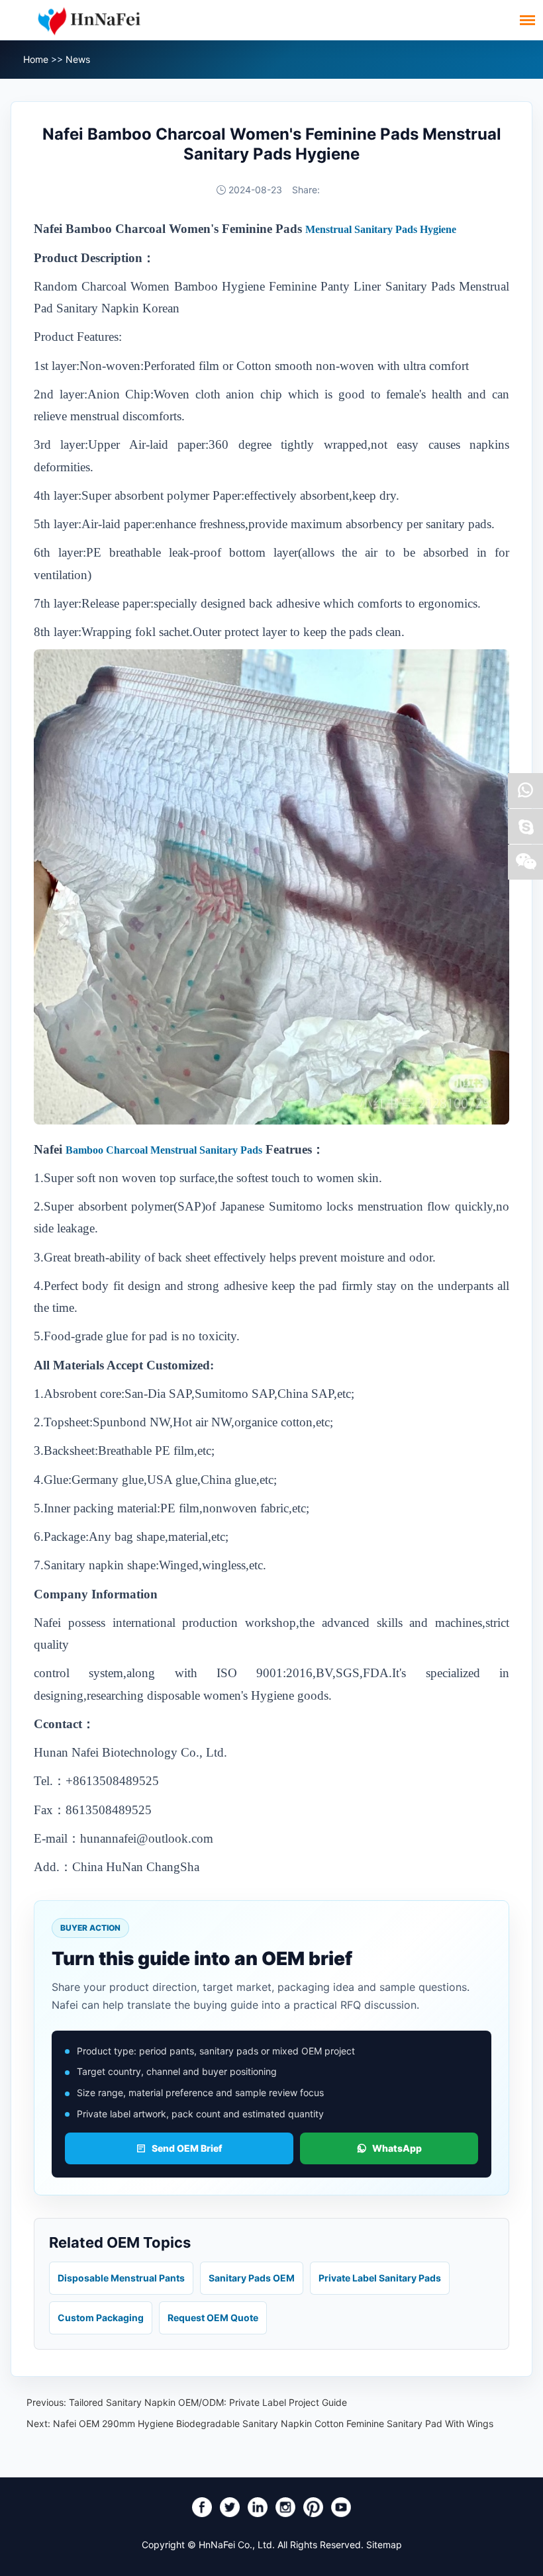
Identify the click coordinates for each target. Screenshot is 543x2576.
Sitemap (384, 2545)
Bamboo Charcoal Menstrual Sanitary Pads (164, 1150)
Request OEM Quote (213, 2318)
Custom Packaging (101, 2318)
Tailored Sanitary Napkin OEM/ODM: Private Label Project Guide (208, 2402)
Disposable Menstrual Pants (121, 2278)
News (78, 59)
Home (36, 59)
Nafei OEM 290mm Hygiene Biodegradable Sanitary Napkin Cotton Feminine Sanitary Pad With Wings (273, 2423)
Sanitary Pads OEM (252, 2278)
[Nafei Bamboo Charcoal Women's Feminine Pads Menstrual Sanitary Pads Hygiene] (271, 1122)
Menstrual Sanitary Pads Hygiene (381, 229)
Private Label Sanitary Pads (380, 2278)
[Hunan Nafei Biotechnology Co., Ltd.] (89, 20)
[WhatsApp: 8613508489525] (525, 791)
